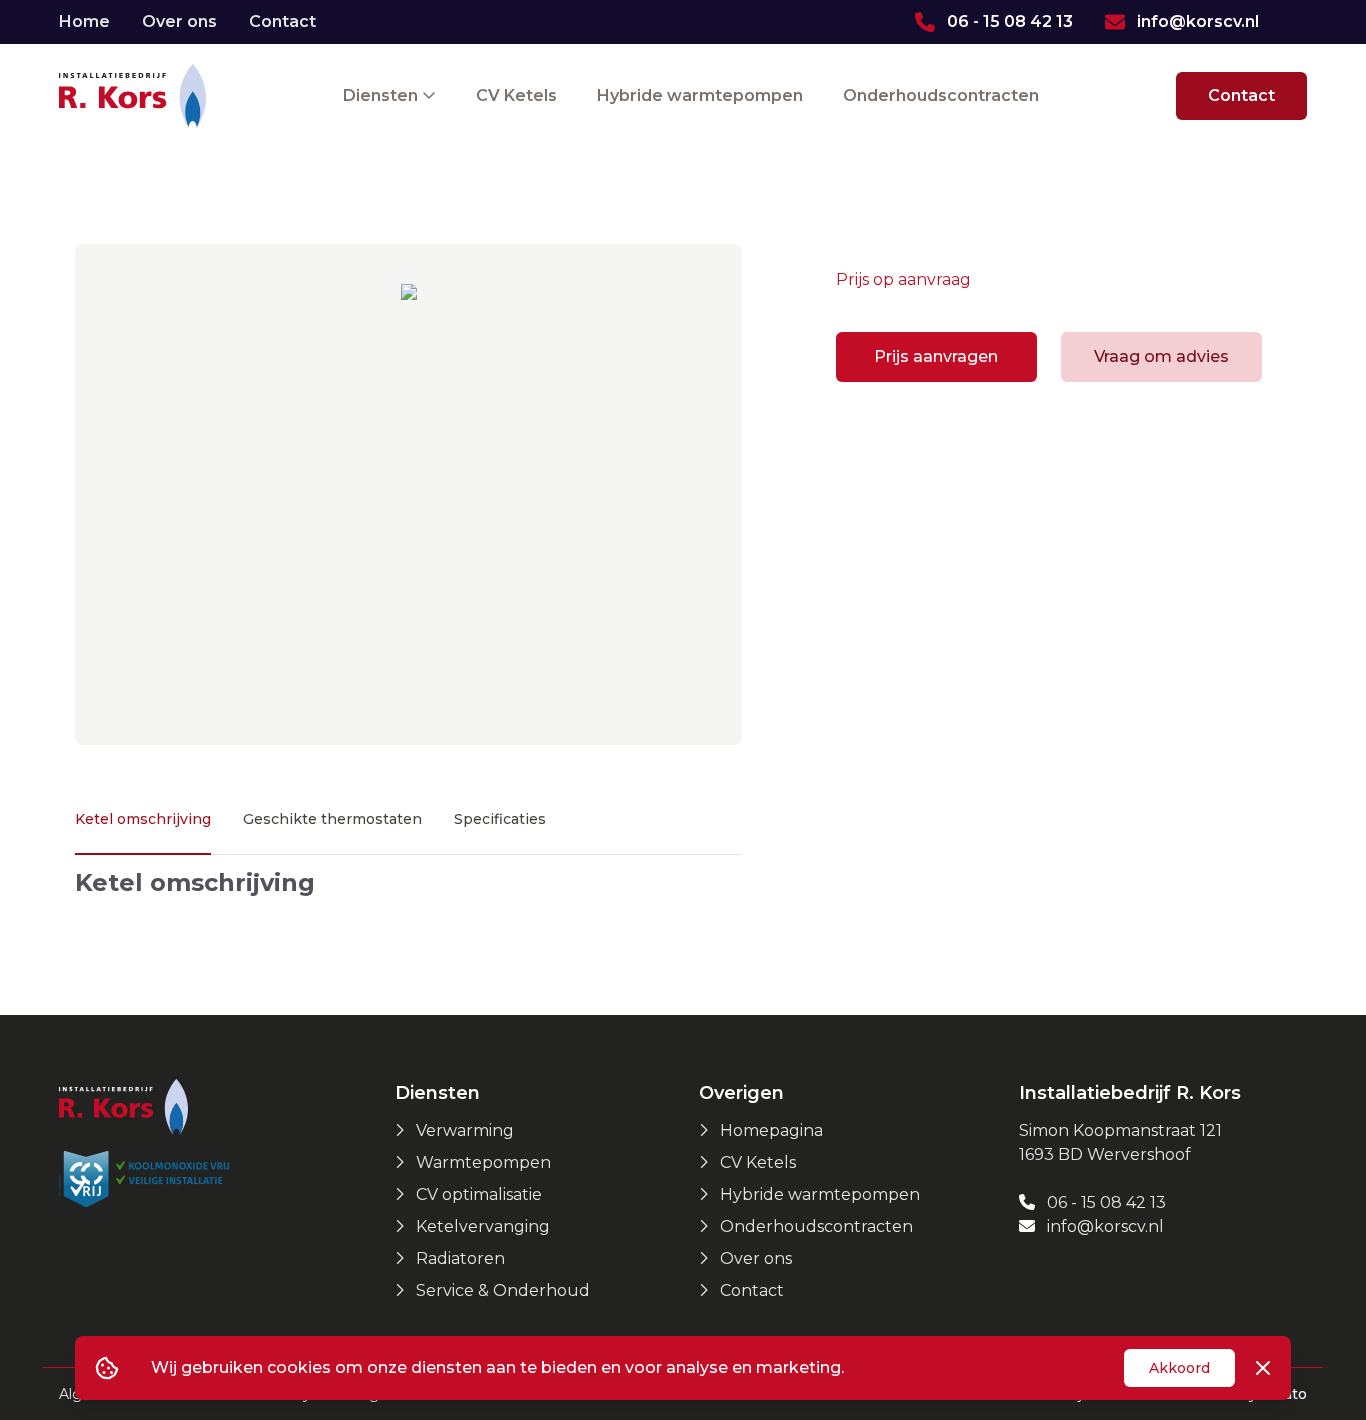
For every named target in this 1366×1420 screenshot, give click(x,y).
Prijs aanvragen (936, 356)
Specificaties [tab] (500, 819)
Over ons (179, 21)
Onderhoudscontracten (941, 95)
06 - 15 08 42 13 (1104, 1202)
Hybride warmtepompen (700, 95)
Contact (282, 21)
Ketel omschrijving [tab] (143, 819)
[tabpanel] (408, 883)
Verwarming (465, 1130)
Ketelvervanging (483, 1226)
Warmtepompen (483, 1162)
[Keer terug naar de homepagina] (132, 96)
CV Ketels (516, 95)
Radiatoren (460, 1258)
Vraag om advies (1161, 356)
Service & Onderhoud (503, 1290)
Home (84, 21)
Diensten (382, 95)
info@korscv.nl (1103, 1226)
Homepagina (771, 1130)
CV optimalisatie (479, 1194)
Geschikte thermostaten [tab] (332, 819)
